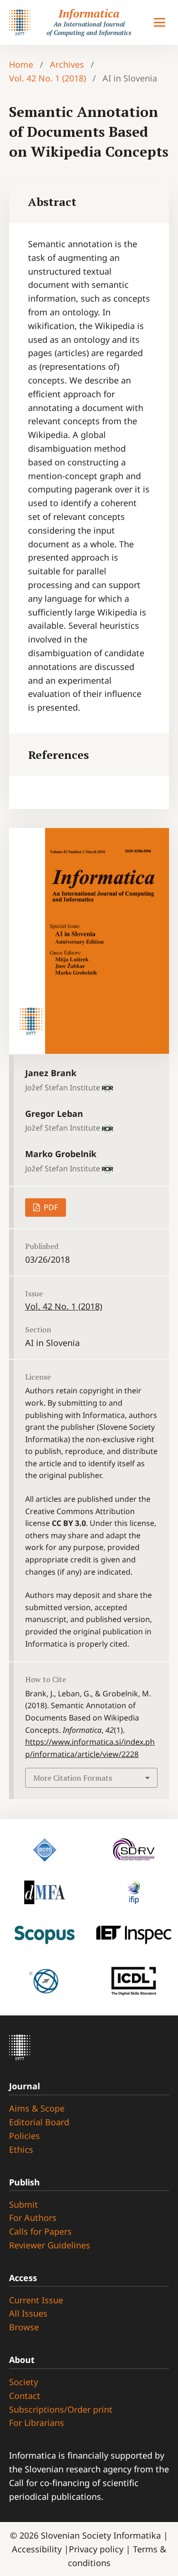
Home (21, 64)
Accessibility (38, 2549)
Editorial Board (39, 2122)
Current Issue (36, 2300)
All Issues (28, 2313)
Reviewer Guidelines (50, 2245)
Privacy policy (97, 2549)
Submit (23, 2204)
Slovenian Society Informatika (101, 2535)
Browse (24, 2327)
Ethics (21, 2149)
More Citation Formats (73, 1778)
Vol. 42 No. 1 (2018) (47, 78)
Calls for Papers (40, 2231)
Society (23, 2382)
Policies (24, 2136)
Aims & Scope (37, 2108)
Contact (25, 2396)
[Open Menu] (159, 23)
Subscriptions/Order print (61, 2409)
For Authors (33, 2218)
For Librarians (37, 2423)
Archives (67, 64)
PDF (50, 1207)
